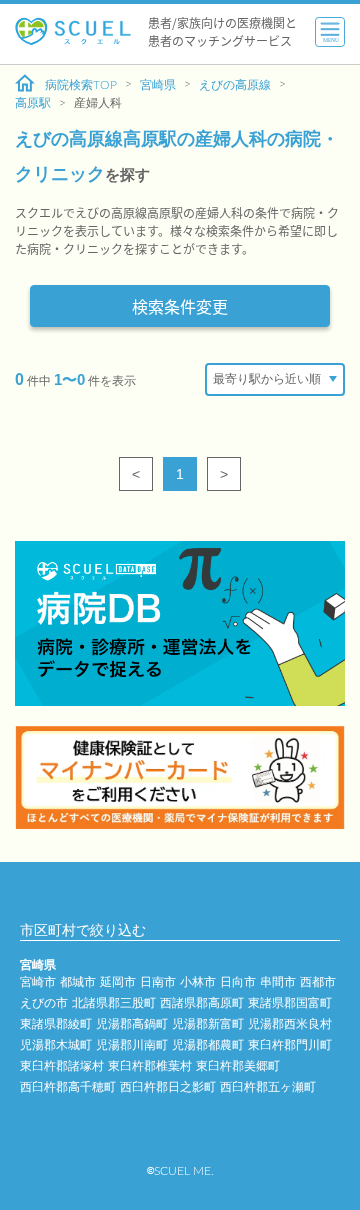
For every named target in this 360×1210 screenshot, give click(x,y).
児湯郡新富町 (208, 1024)
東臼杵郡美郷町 (238, 1066)
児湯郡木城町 (56, 1045)
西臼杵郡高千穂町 (68, 1087)
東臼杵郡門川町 (290, 1045)
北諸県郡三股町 (114, 1003)
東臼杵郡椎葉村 (150, 1066)
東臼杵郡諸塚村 (62, 1066)
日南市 (158, 982)
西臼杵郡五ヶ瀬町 (268, 1087)
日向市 (238, 982)
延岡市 (118, 982)
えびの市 (44, 1003)
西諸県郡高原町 (202, 1003)
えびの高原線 (235, 85)
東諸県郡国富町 (290, 1003)
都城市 (78, 982)
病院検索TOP (81, 85)
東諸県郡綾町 (56, 1024)
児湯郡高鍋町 (132, 1024)
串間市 (278, 982)
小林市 (198, 982)
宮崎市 (38, 982)
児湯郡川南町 (132, 1045)
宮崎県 (158, 85)
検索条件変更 (180, 306)
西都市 (318, 982)
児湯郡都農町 (208, 1045)
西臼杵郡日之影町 (168, 1087)
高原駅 (33, 103)
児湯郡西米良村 (290, 1024)
